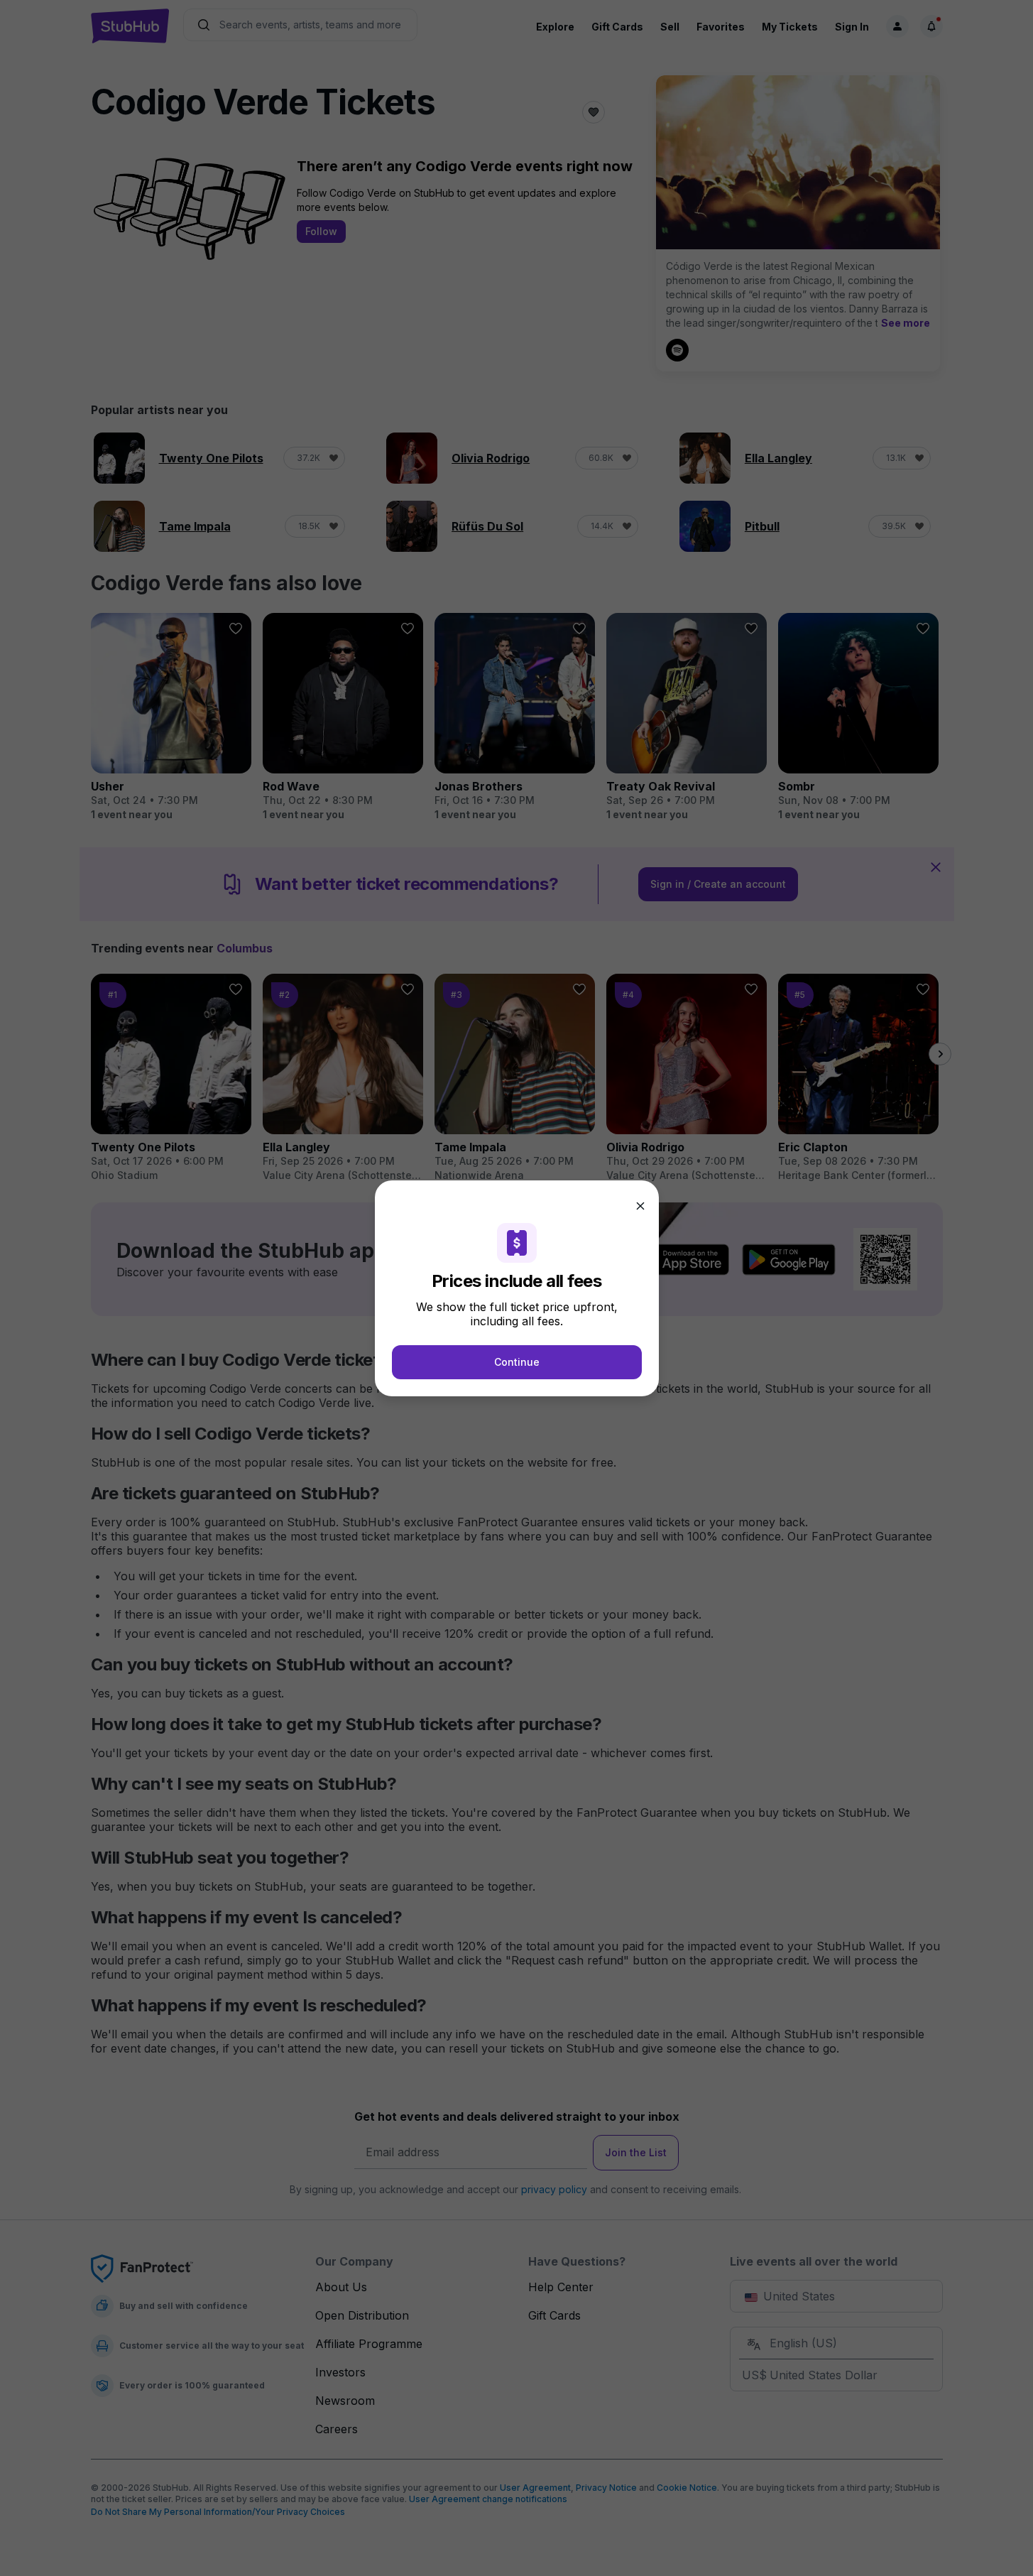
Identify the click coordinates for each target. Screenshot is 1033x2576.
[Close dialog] (640, 1206)
